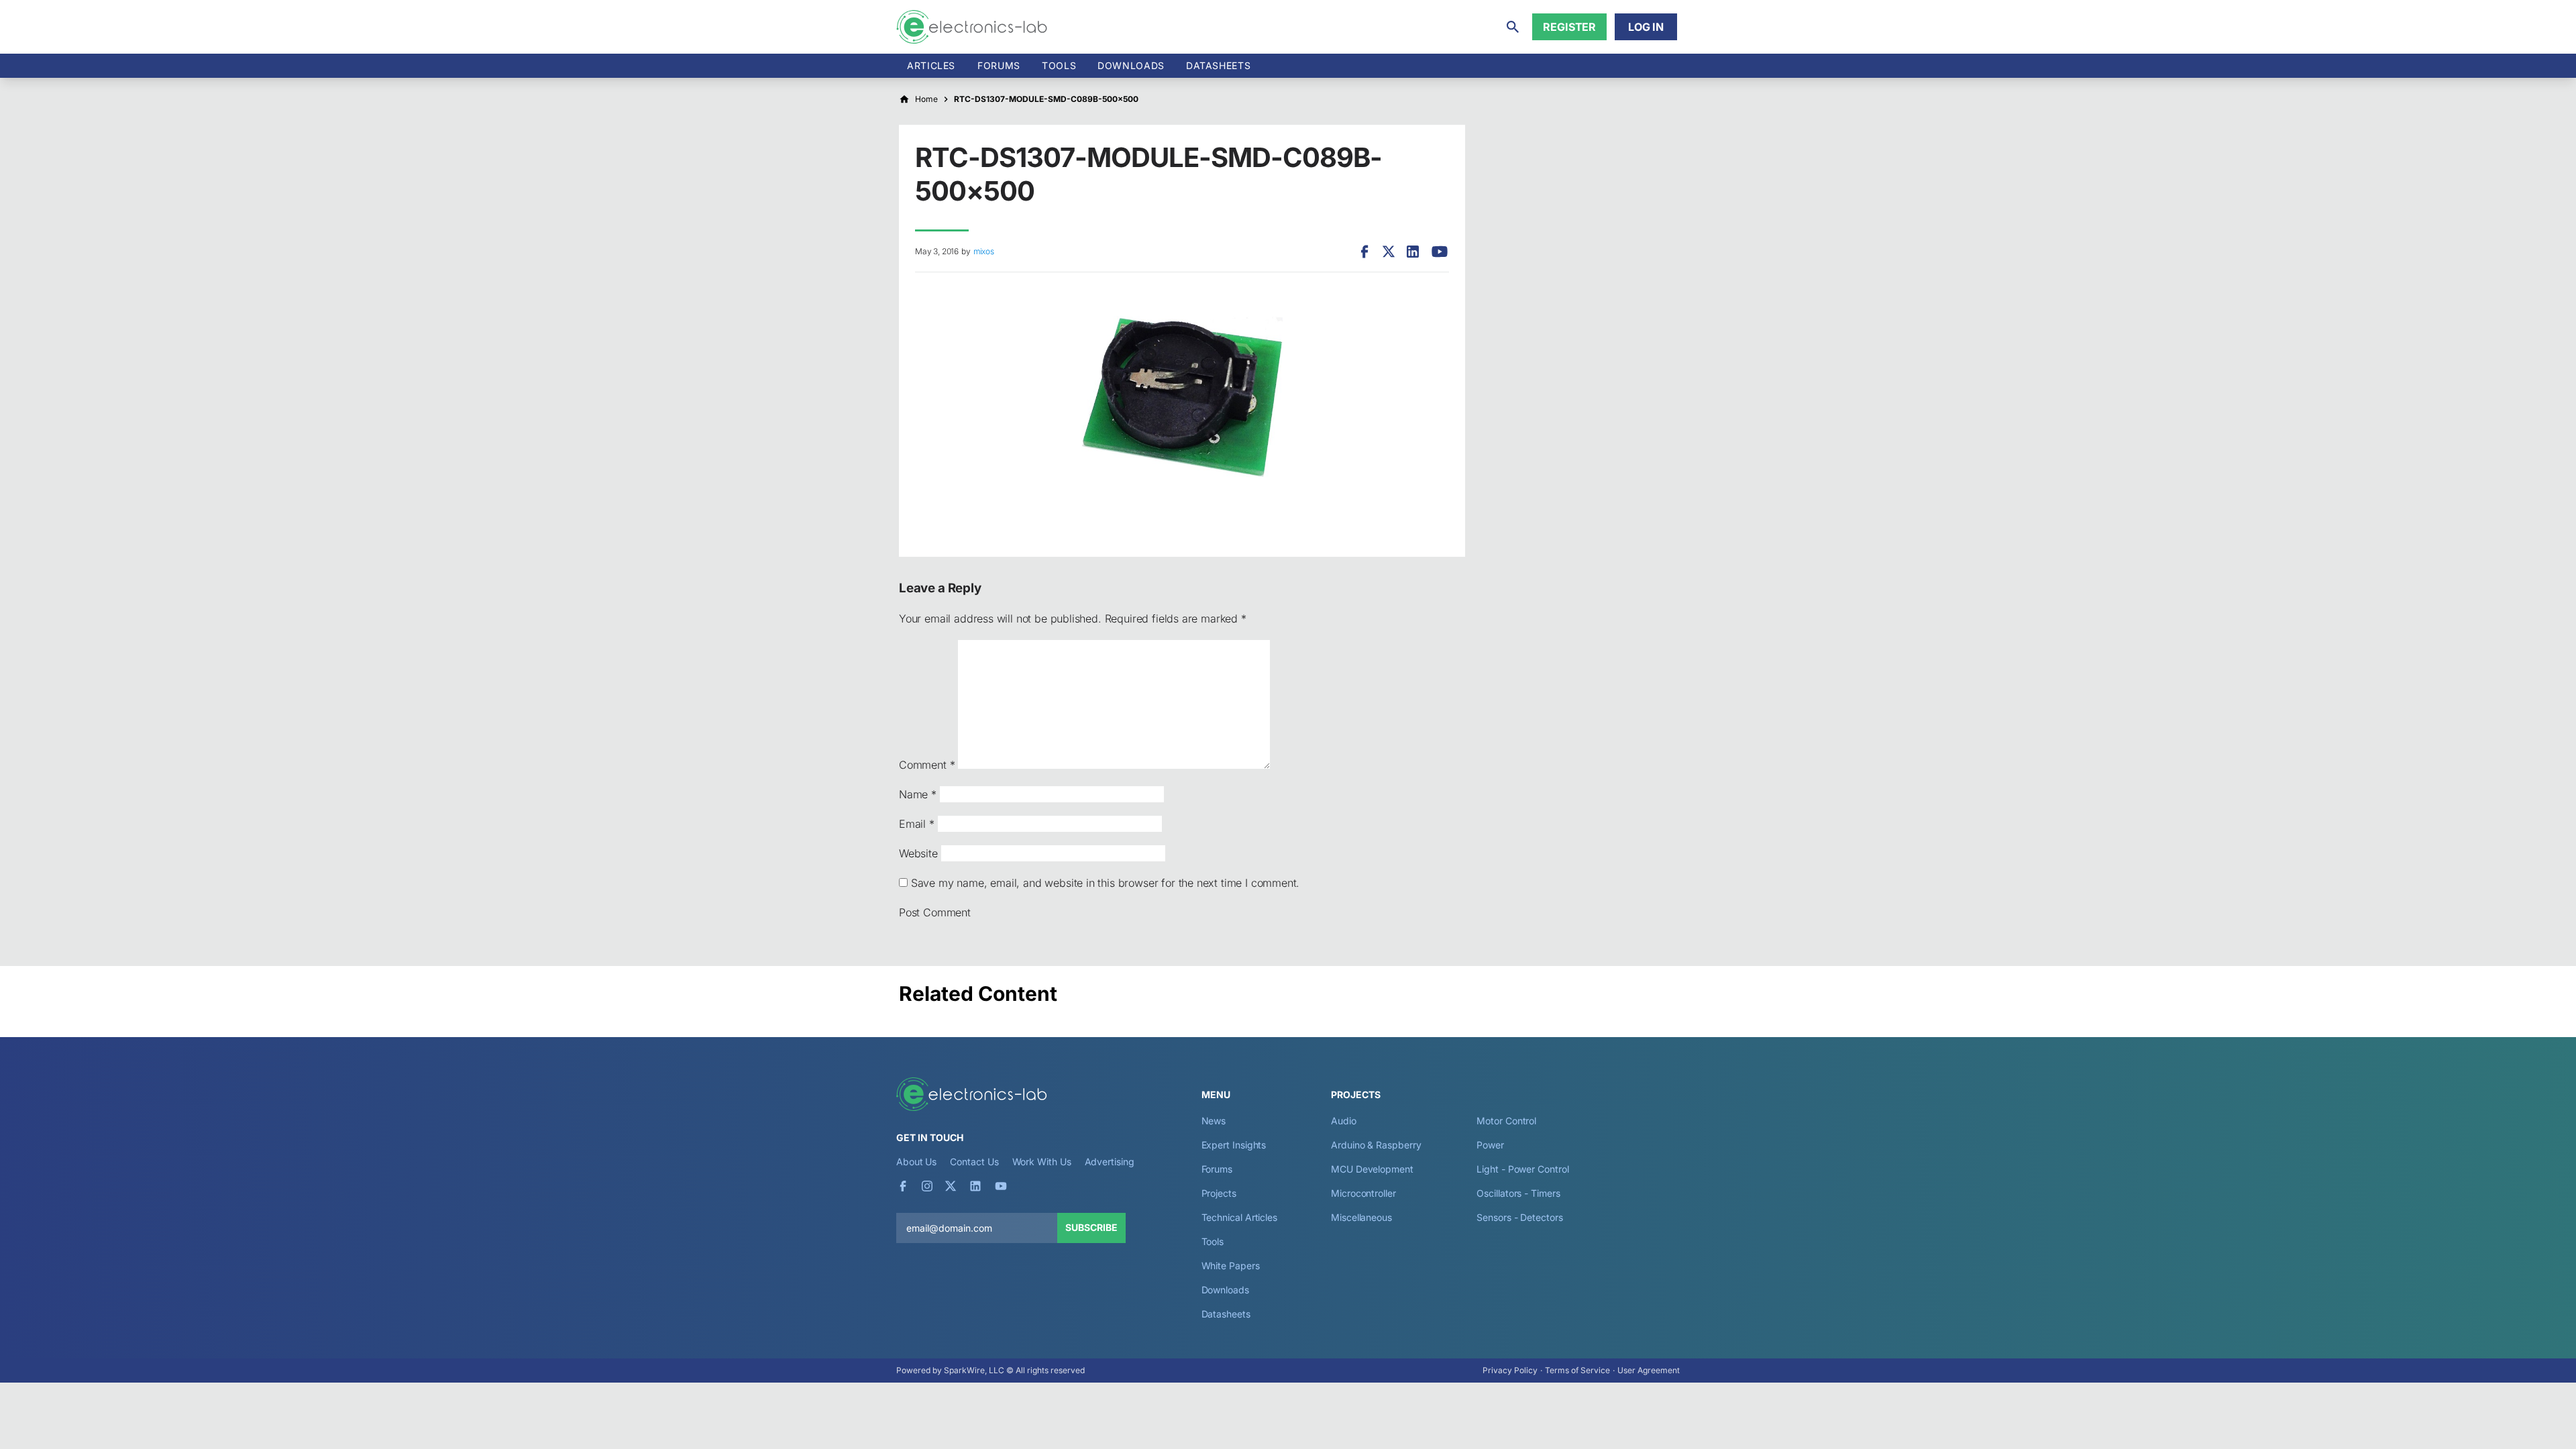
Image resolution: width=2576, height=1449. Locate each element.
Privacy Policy (1510, 1370)
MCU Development (1372, 1169)
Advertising (1110, 1162)
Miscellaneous (1361, 1217)
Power (1490, 1145)
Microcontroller (1363, 1193)
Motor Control (1506, 1121)
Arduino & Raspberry (1376, 1145)
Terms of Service (1577, 1370)
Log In (1646, 27)
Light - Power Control (1522, 1169)
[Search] (1513, 27)
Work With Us (1042, 1162)
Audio (1344, 1121)
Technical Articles (1240, 1217)
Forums (999, 65)
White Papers (1231, 1266)
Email (917, 824)
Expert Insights (1234, 1145)
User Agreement (1649, 1370)
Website (918, 853)
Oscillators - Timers (1518, 1193)
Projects (1219, 1193)
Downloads (1225, 1290)
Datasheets (1218, 65)
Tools (1059, 65)
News (1214, 1121)
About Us (916, 1162)
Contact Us (974, 1162)
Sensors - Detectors (1519, 1217)
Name (918, 794)
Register (1569, 27)
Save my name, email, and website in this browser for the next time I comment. (1105, 883)
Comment (927, 765)
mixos (984, 251)
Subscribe (1091, 1227)
